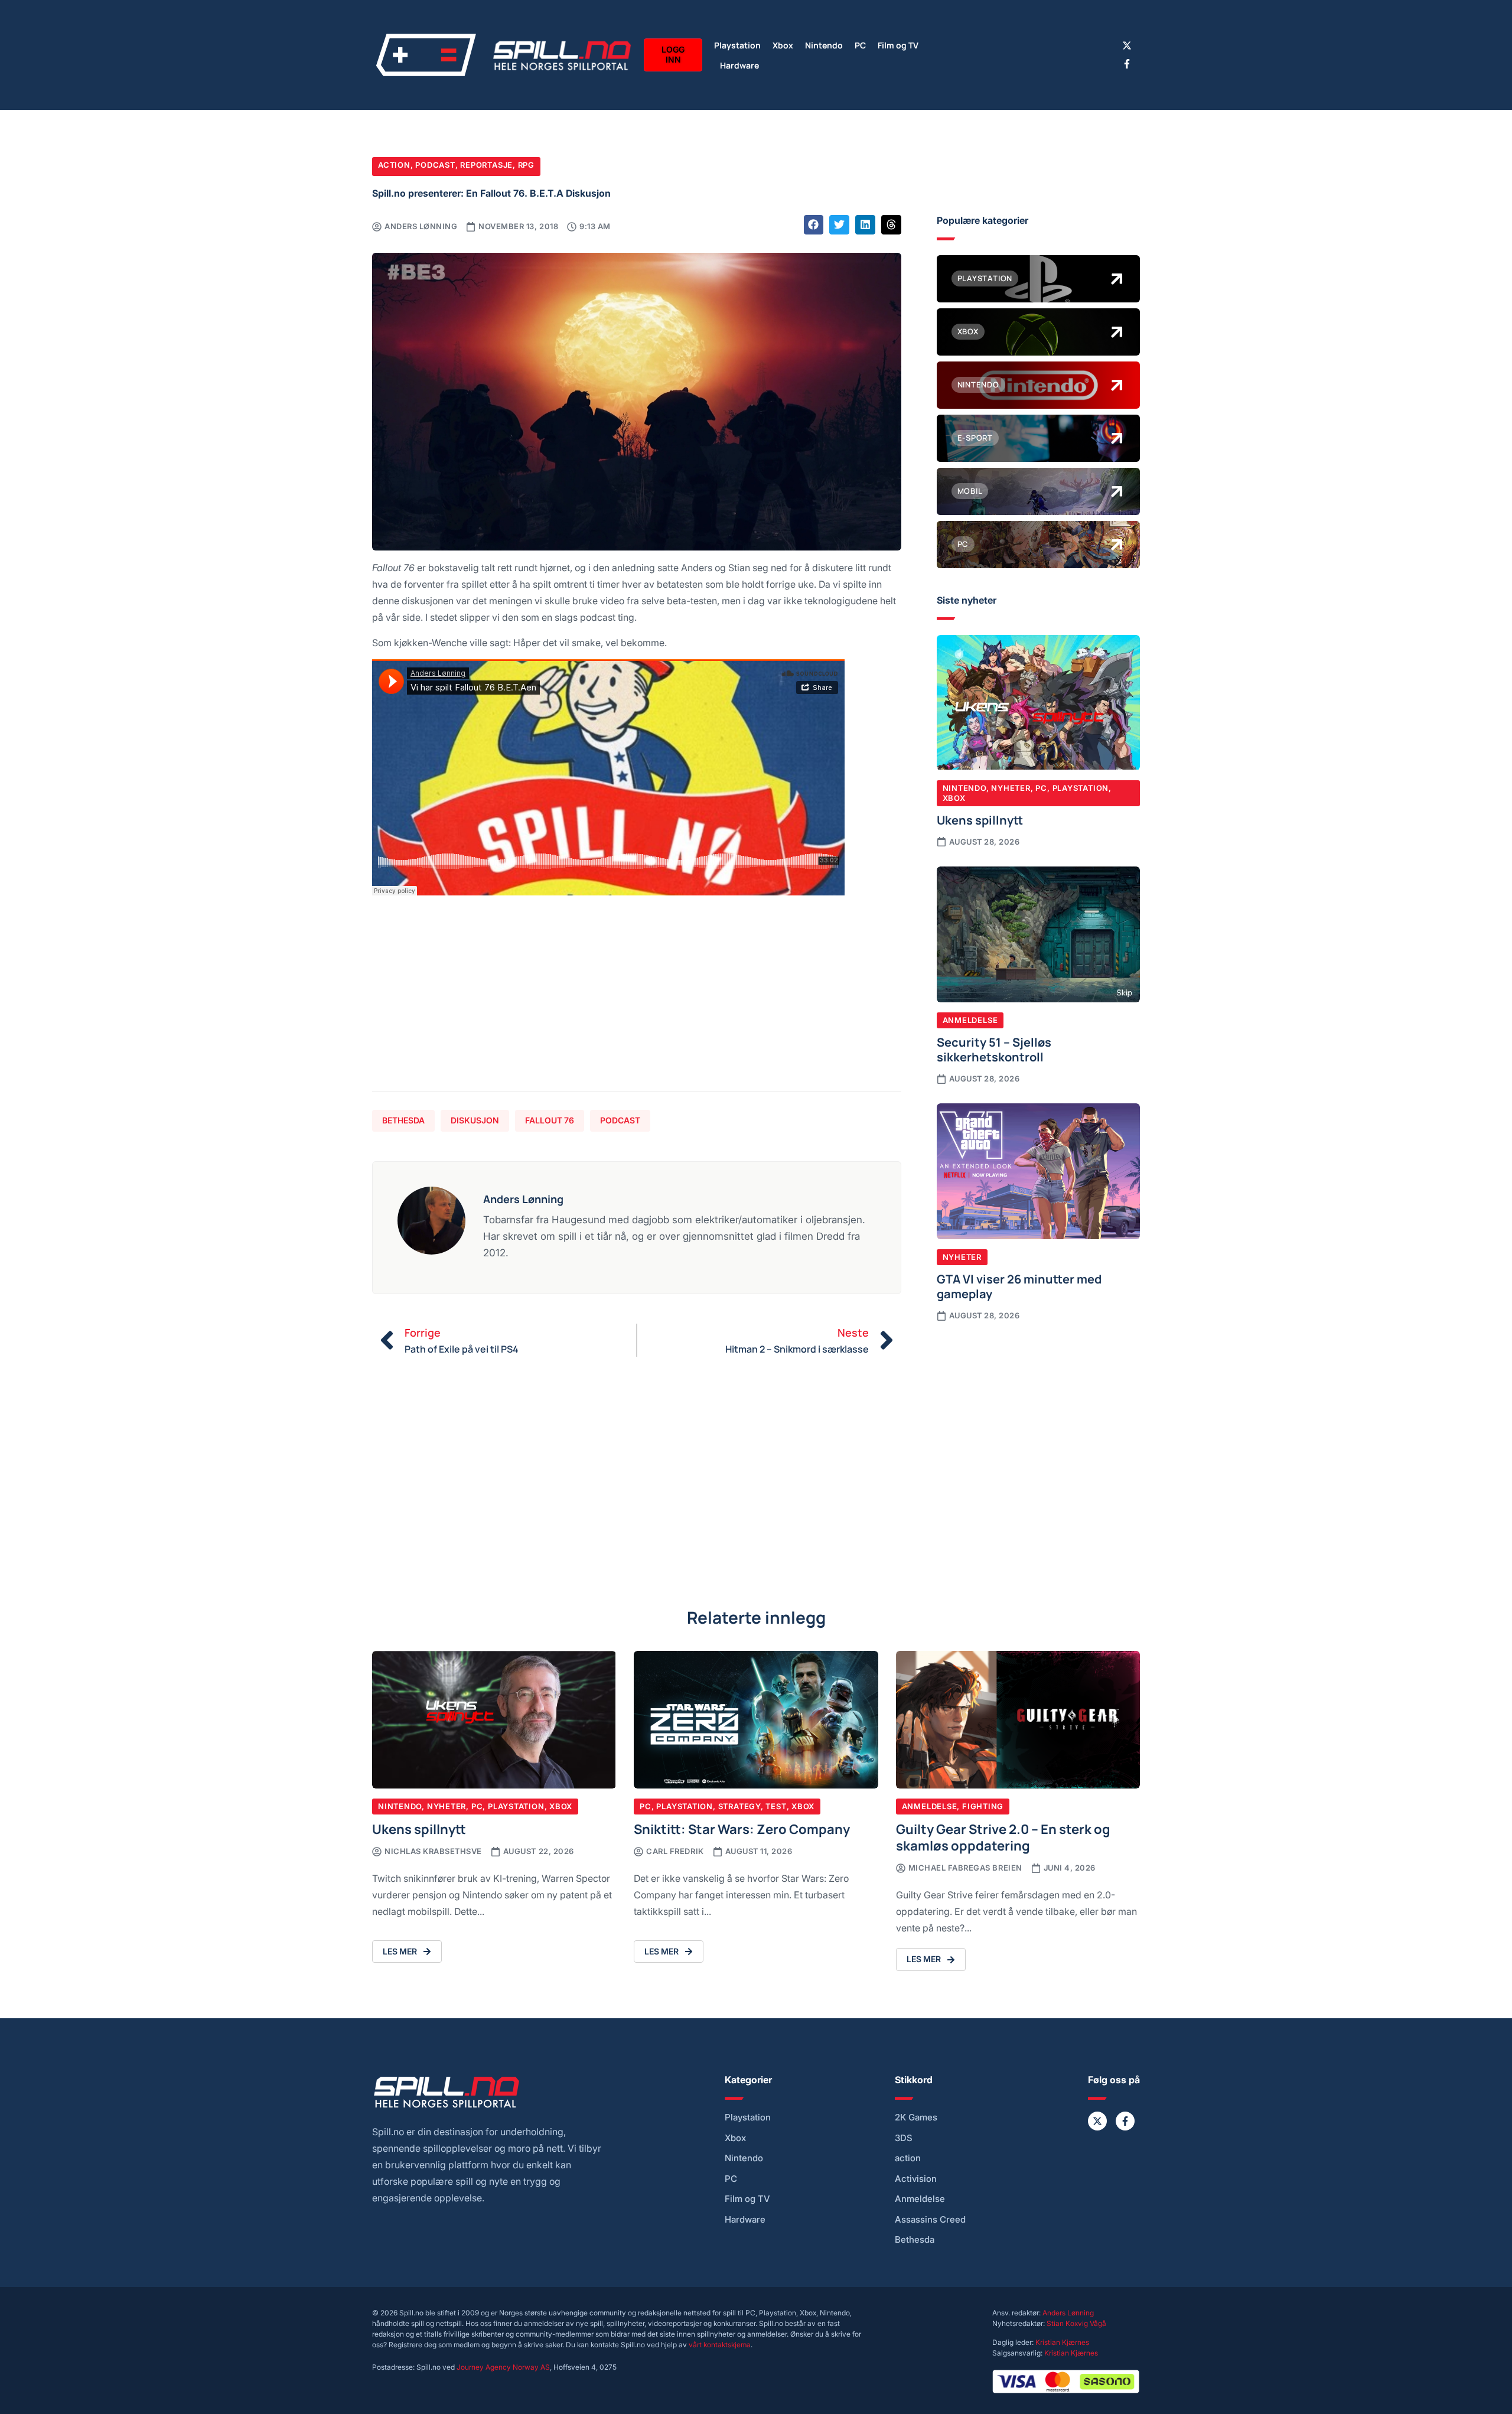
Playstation (737, 45)
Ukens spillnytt (980, 819)
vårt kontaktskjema (720, 2345)
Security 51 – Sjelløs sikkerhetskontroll (994, 1049)
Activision (916, 2179)
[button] (814, 225)
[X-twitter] (1127, 45)
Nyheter (1011, 788)
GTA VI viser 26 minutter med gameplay (1019, 1286)
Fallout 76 (550, 1120)
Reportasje (486, 165)
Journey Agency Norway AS (503, 2367)
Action (394, 165)
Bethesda (403, 1120)
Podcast (435, 165)
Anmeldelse (970, 1020)
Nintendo (824, 45)
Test (776, 1806)
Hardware (739, 65)
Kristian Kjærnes (1062, 2342)
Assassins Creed (930, 2220)
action (908, 2158)
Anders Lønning (1068, 2313)
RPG (526, 165)
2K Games (916, 2117)
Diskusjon (475, 1120)
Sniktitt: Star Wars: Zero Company (742, 1828)
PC (860, 45)
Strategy (739, 1806)
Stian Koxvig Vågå (1076, 2323)
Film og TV (898, 45)
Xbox (783, 45)
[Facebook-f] (1127, 64)
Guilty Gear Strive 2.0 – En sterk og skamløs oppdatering (1003, 1837)
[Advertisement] (637, 1000)
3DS (904, 2138)
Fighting (983, 1806)
